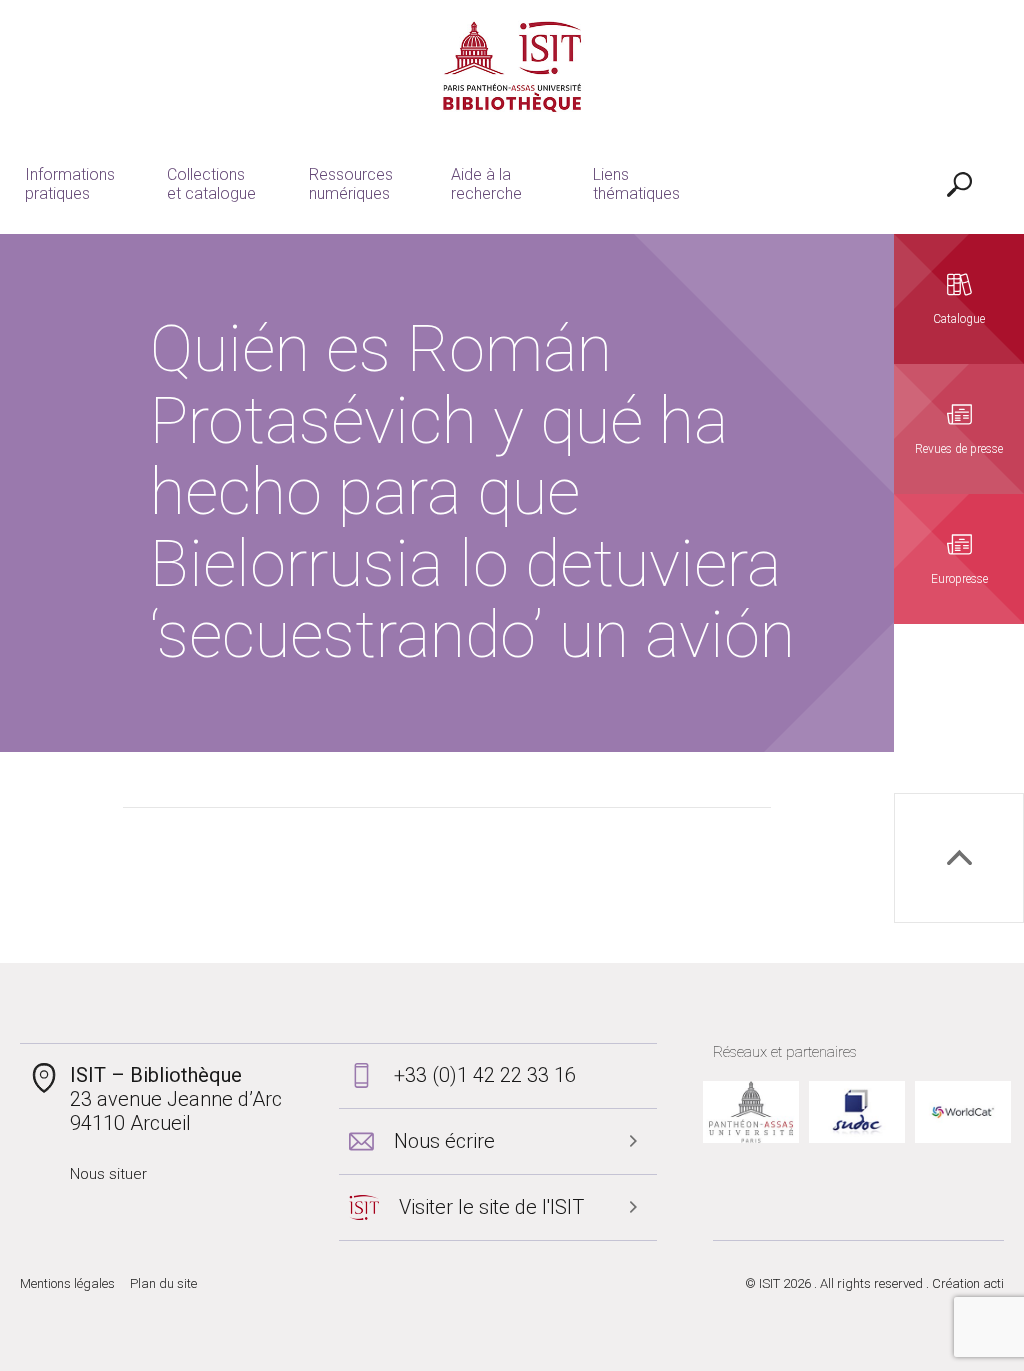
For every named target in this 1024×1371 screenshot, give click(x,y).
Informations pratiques (70, 184)
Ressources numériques (351, 184)
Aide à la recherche (486, 184)
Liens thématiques (636, 184)
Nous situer (108, 1174)
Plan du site (163, 1283)
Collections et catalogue (211, 184)
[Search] (959, 184)
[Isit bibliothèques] (512, 67)
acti (993, 1283)
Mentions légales (67, 1283)
